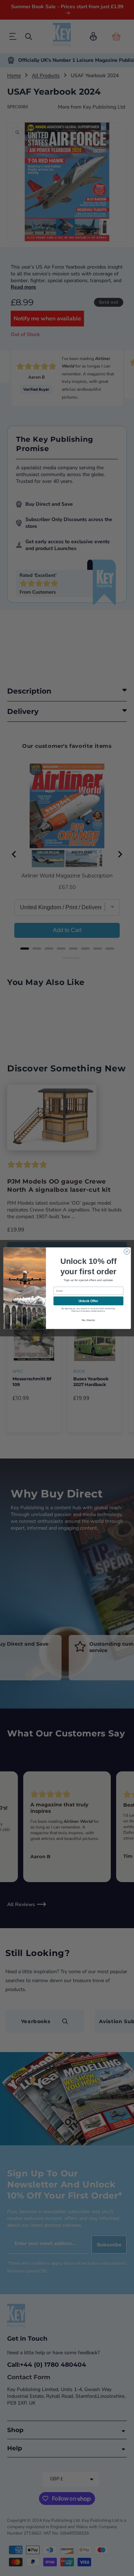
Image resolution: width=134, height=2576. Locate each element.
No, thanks (88, 1320)
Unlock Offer (88, 1301)
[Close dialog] (126, 1251)
